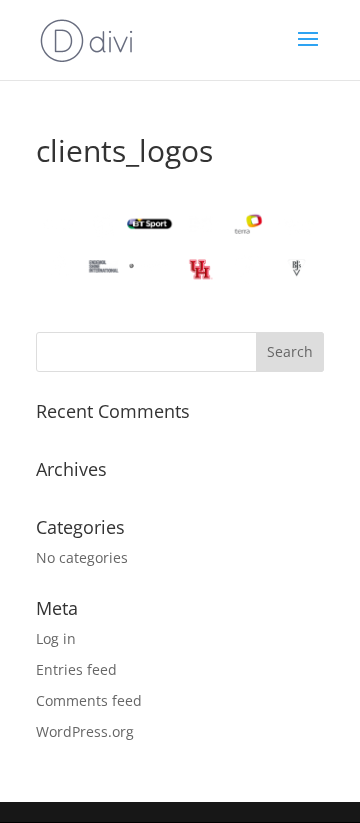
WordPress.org (85, 731)
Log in (56, 638)
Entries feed (76, 669)
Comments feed (89, 700)
